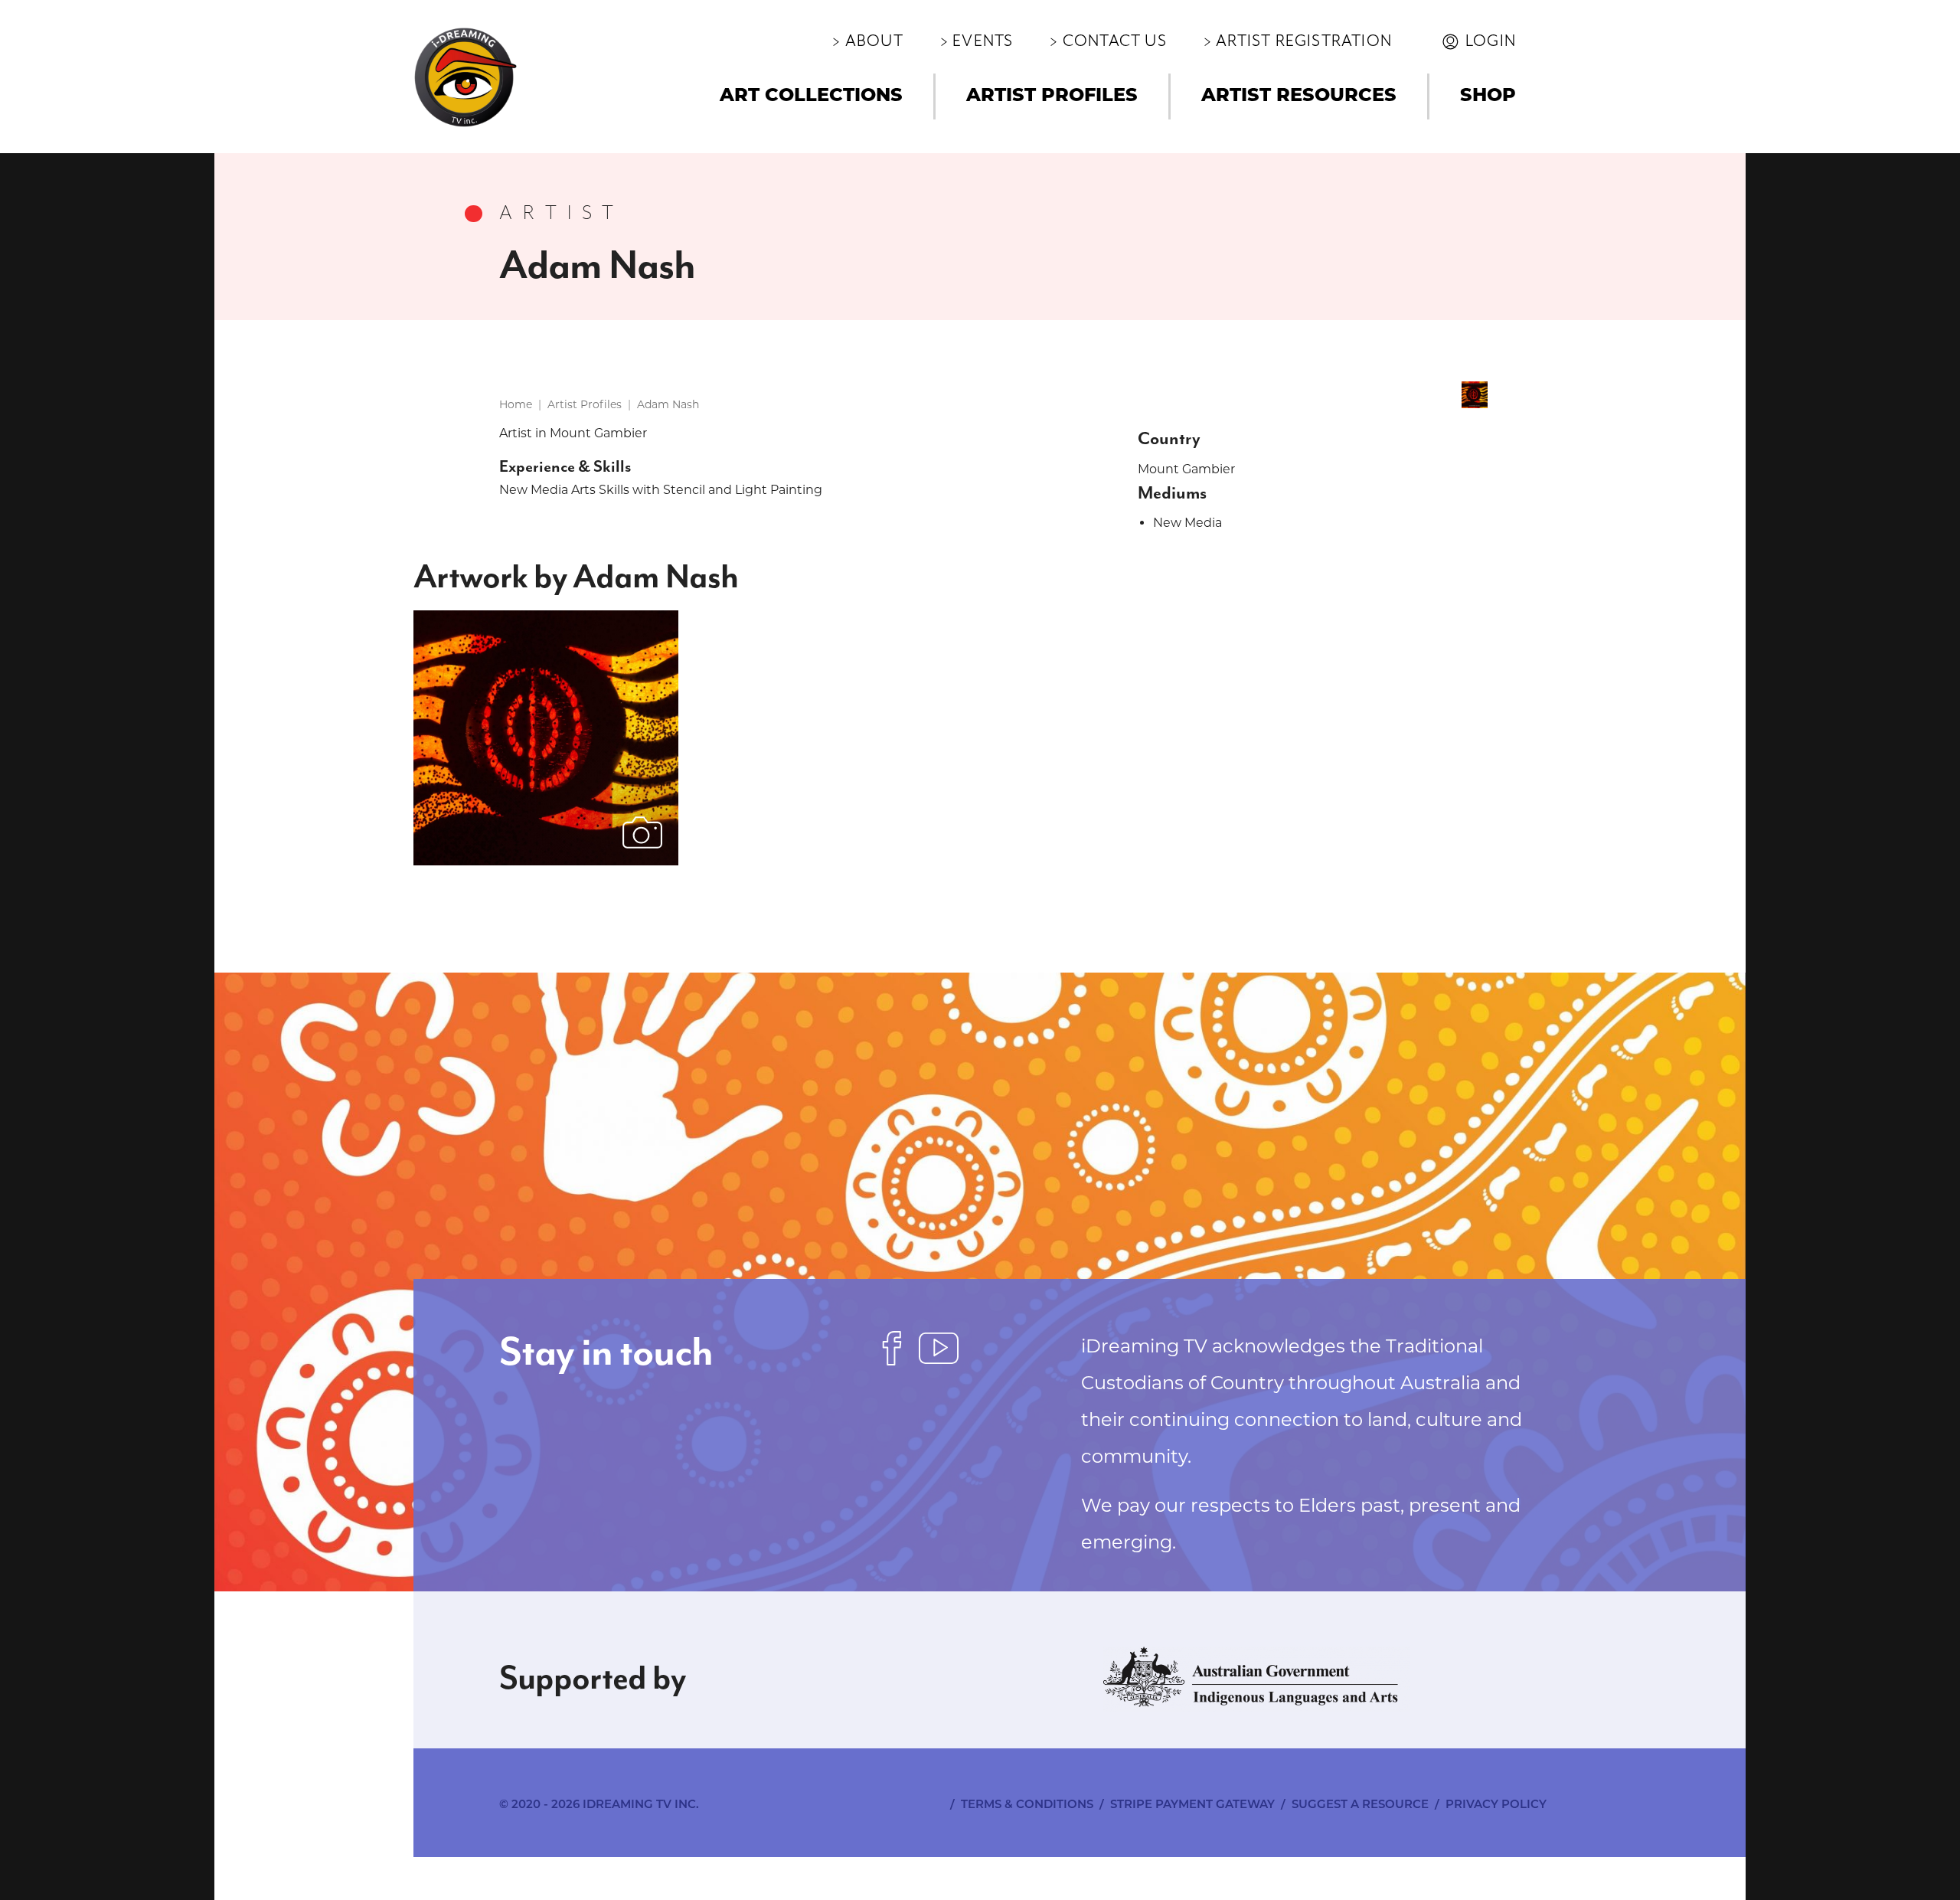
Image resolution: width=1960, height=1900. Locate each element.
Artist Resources (1299, 96)
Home (516, 404)
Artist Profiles (1052, 96)
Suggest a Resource (1360, 1805)
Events (983, 41)
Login (1491, 41)
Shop (1488, 96)
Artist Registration (1304, 41)
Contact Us (1115, 41)
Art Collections (811, 96)
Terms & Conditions (1027, 1805)
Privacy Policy (1496, 1805)
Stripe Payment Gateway (1192, 1805)
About (874, 41)
